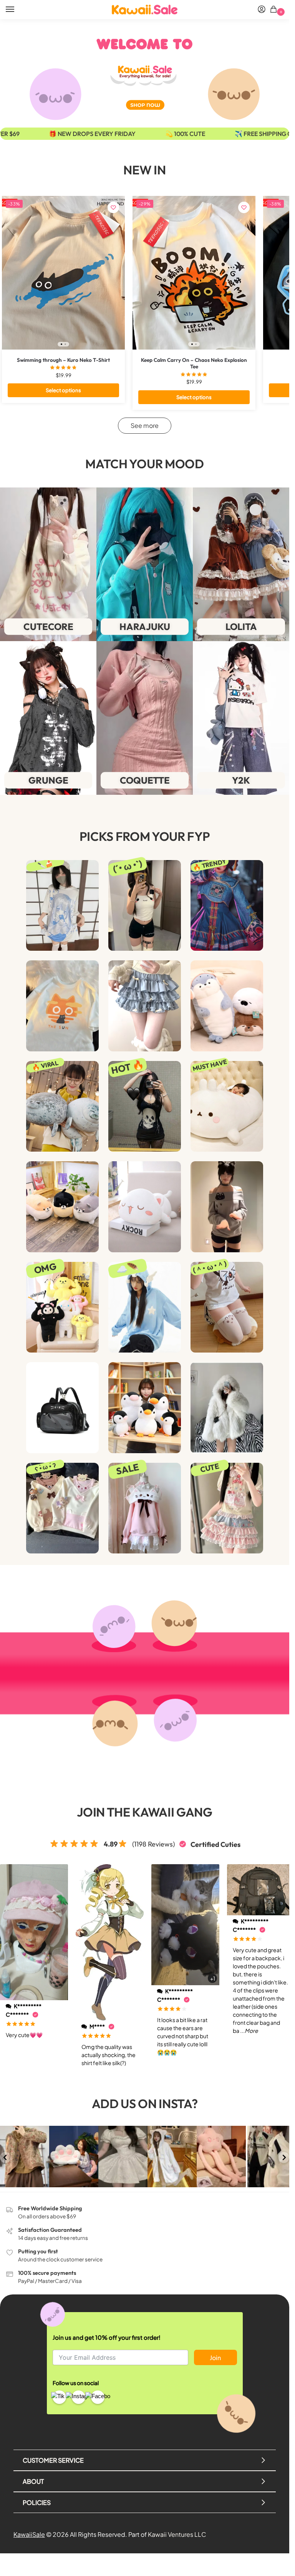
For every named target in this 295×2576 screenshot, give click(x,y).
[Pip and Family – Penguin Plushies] (145, 1407)
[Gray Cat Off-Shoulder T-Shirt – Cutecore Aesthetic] (227, 1207)
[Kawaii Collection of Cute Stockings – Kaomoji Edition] (227, 1307)
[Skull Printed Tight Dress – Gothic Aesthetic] (145, 1106)
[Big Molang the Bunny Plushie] (227, 1106)
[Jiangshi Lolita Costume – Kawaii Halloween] (227, 905)
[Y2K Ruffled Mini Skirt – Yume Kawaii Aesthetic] (145, 1006)
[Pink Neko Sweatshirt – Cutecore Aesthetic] (145, 1508)
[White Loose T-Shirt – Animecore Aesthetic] (62, 905)
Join (215, 2358)
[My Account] (262, 10)
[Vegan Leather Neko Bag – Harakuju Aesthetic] (62, 1407)
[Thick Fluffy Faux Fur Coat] (227, 1407)
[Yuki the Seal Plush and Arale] (62, 1106)
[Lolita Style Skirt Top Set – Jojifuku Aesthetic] (227, 1508)
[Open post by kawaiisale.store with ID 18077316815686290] (221, 2157)
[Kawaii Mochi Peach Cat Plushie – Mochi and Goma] (145, 1207)
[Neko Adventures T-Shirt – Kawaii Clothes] (62, 1006)
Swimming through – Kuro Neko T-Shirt (63, 360)
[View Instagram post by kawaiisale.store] (45, 2182)
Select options (63, 390)
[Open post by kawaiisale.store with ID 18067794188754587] (123, 2157)
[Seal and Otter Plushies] (227, 1006)
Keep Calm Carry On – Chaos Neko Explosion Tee (194, 364)
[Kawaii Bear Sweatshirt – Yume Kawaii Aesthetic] (62, 1508)
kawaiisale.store (24, 2132)
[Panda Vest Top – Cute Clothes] (145, 905)
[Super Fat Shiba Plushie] (62, 1207)
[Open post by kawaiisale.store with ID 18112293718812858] (74, 2157)
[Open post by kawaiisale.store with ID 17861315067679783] (25, 2157)
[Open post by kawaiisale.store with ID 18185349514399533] (172, 2157)
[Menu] (17, 10)
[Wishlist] (113, 207)
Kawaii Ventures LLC (177, 2534)
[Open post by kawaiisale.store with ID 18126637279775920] (270, 2157)
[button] (275, 10)
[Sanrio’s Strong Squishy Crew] (62, 1307)
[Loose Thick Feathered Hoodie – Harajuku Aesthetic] (145, 1307)
